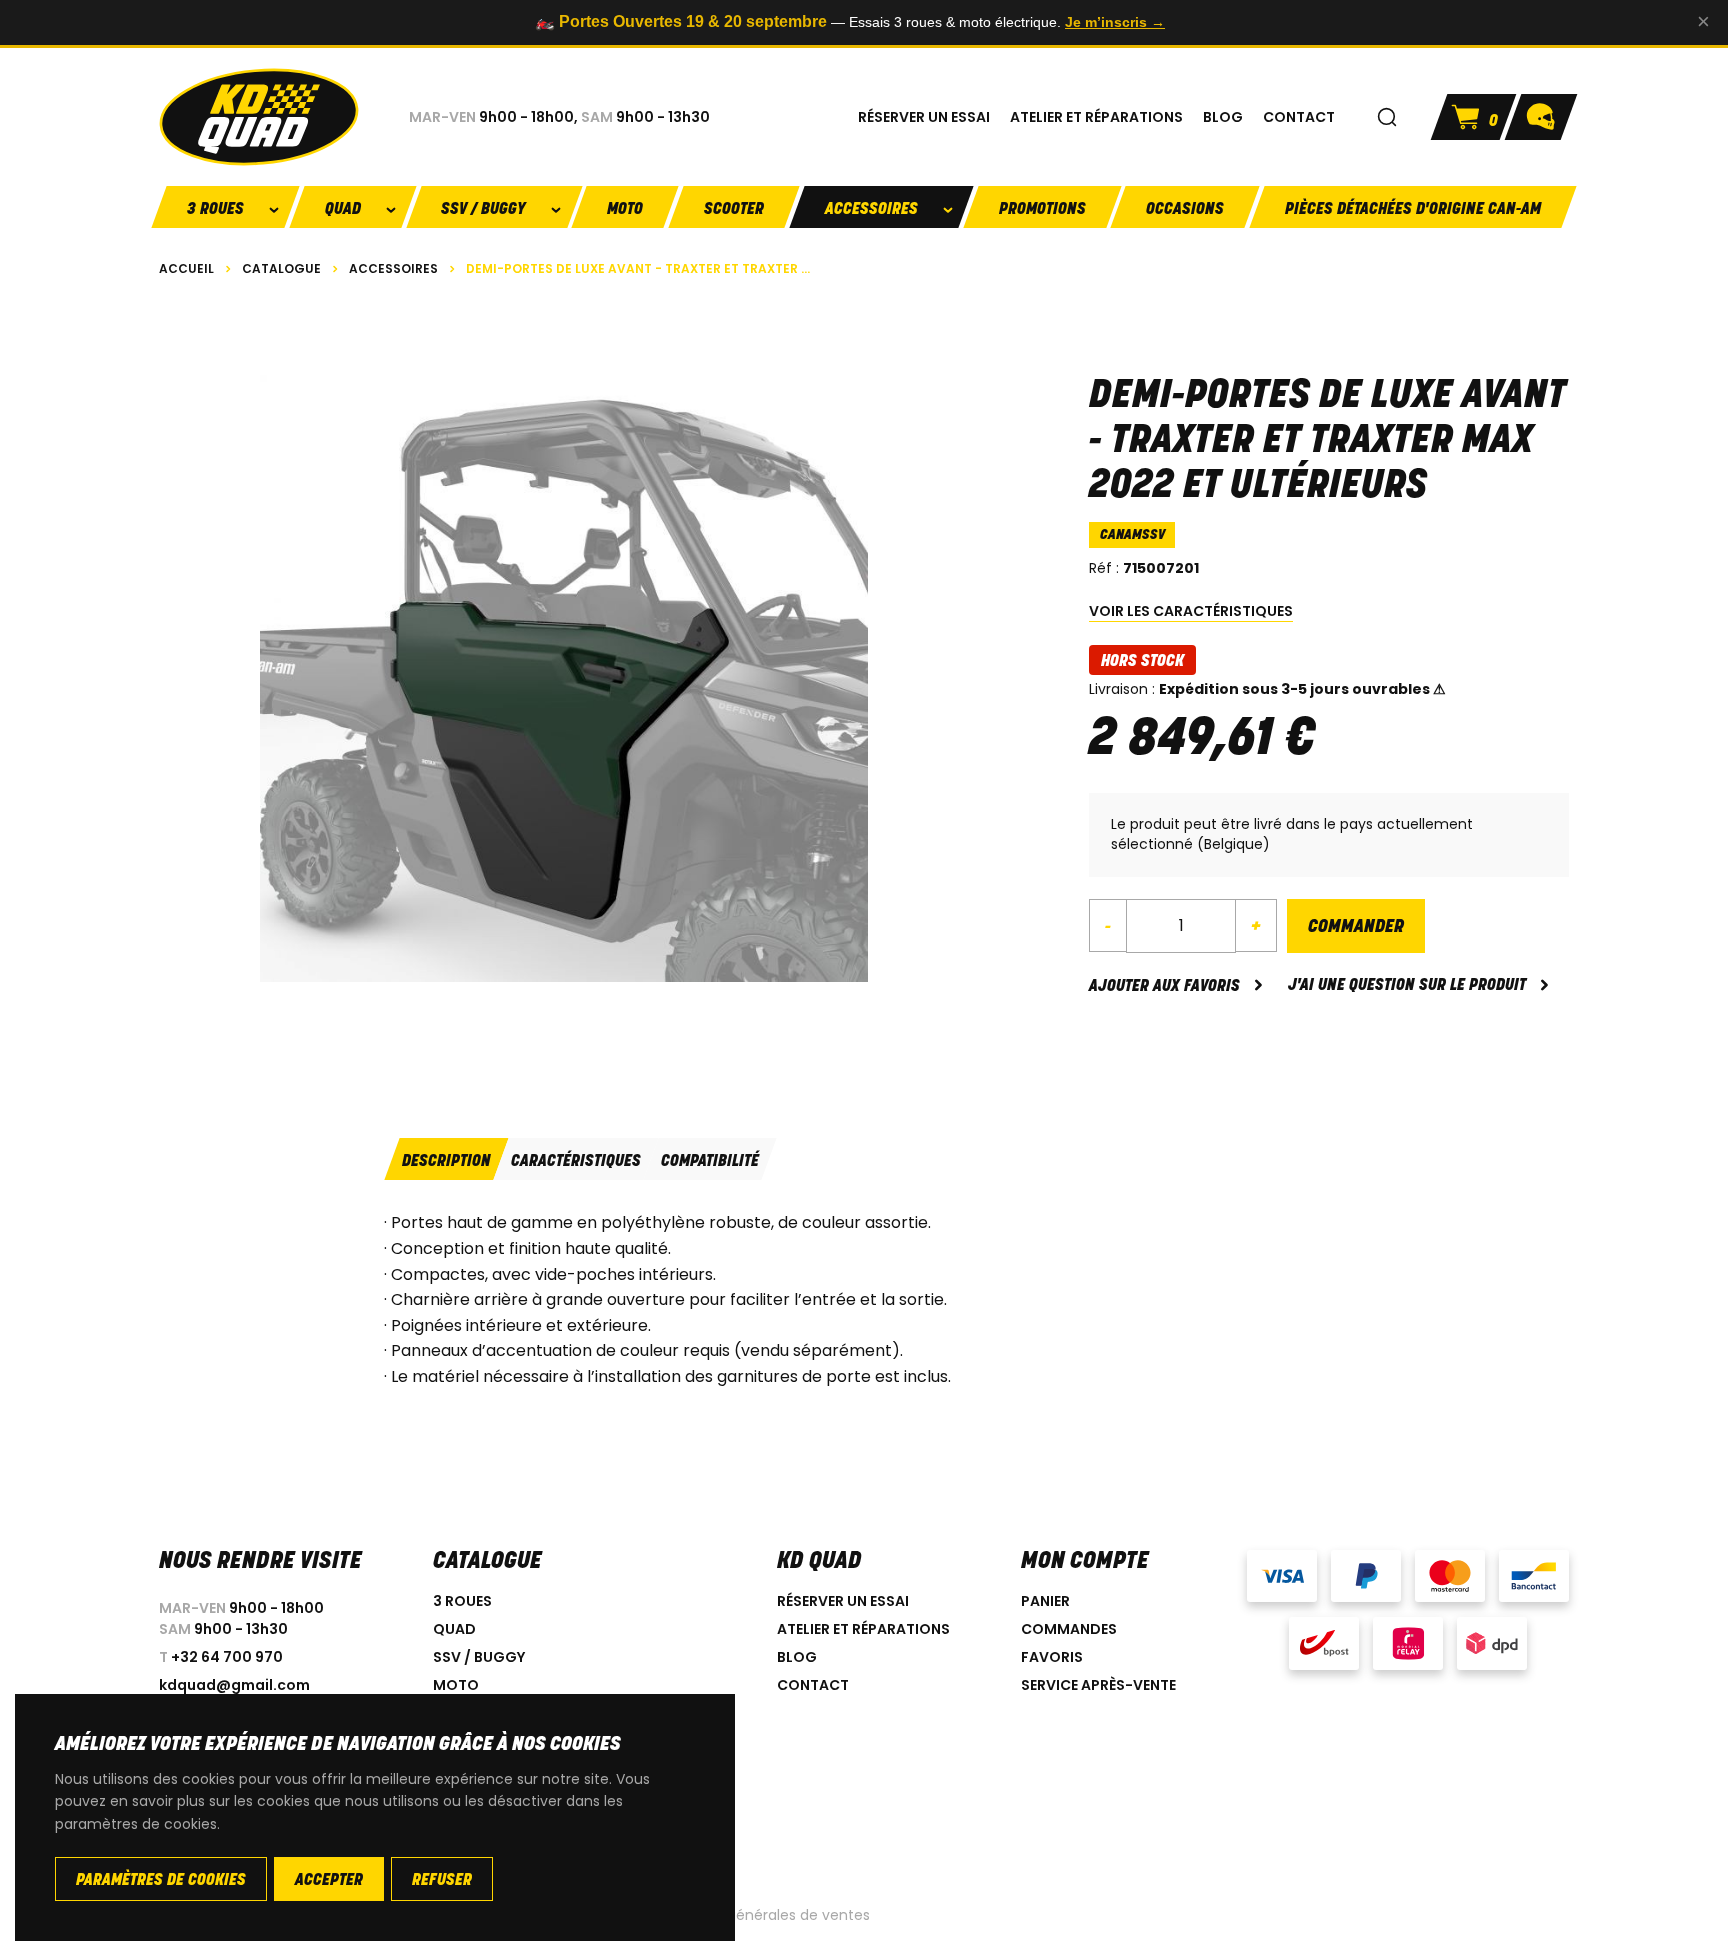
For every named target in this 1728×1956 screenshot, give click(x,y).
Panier (1045, 1601)
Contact (813, 1685)
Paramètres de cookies (161, 1881)
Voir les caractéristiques (1191, 611)
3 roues (462, 1601)
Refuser (442, 1881)
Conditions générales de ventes (759, 1915)
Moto (625, 210)
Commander (1356, 928)
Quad (454, 1629)
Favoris (1052, 1657)
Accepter (329, 1881)
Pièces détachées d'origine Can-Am (1413, 210)
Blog (797, 1657)
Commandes (1069, 1629)
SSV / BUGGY (479, 1657)
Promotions (1042, 210)
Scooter (734, 210)
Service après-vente (1098, 1685)
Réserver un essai (843, 1601)
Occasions (1185, 210)
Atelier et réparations (863, 1629)
